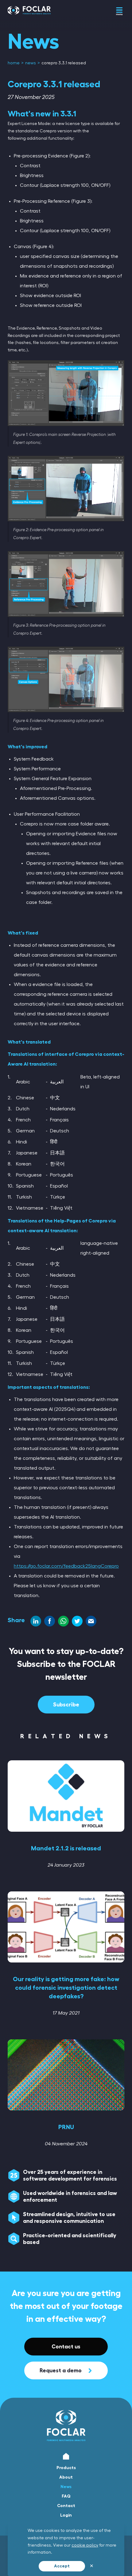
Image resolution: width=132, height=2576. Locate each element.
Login (66, 2515)
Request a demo (61, 2370)
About (66, 2477)
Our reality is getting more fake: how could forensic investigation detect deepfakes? (66, 1988)
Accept (62, 2566)
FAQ (66, 2496)
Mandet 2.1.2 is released (66, 1848)
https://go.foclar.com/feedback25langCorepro (66, 1566)
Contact (66, 2506)
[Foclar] (29, 15)
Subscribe (66, 1705)
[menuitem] (14, 63)
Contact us (66, 2347)
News (66, 2487)
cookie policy (85, 2545)
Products (66, 2468)
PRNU (66, 2127)
